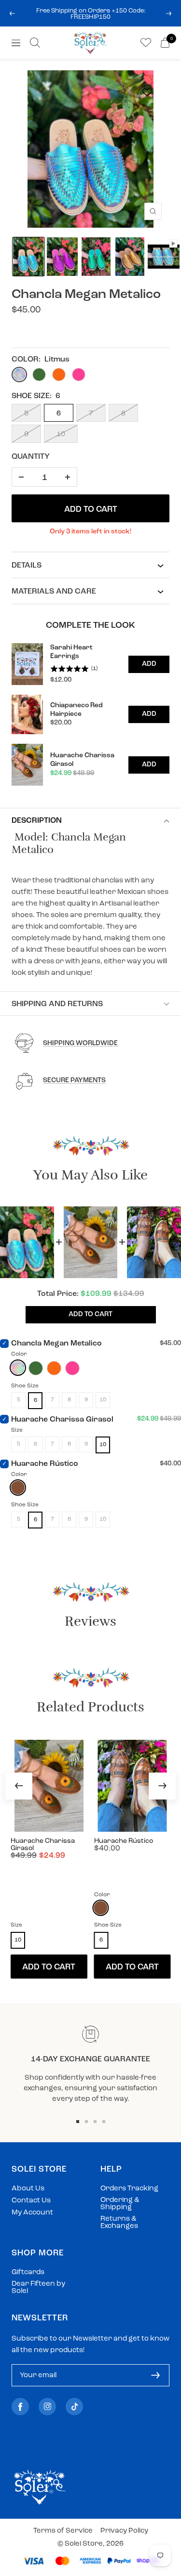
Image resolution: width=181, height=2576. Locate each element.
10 (61, 434)
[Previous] (19, 1786)
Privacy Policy (124, 2531)
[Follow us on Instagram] (47, 2407)
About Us (28, 2189)
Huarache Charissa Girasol (62, 1420)
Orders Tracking (129, 2189)
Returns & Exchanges (119, 2223)
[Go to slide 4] (104, 2122)
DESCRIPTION (37, 821)
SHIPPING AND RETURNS (57, 1004)
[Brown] (18, 1488)
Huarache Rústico (45, 1464)
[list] (90, 714)
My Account (32, 2213)
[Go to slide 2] (86, 2122)
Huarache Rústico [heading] (124, 1841)
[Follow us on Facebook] (20, 2407)
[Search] (35, 43)
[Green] (36, 1368)
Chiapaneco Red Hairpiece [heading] (77, 710)
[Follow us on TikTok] (74, 2407)
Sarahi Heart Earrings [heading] (71, 652)
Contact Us (31, 2201)
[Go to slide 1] (78, 2122)
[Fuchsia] (72, 1368)
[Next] (162, 1786)
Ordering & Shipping (120, 2204)
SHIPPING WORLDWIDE (80, 1043)
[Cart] (165, 43)
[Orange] (54, 1368)
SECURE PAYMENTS (74, 1081)
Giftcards (28, 2272)
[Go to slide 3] (95, 2122)
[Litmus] (18, 1368)
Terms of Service (63, 2531)
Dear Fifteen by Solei (38, 2288)
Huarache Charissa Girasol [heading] (82, 760)
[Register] (155, 2375)
